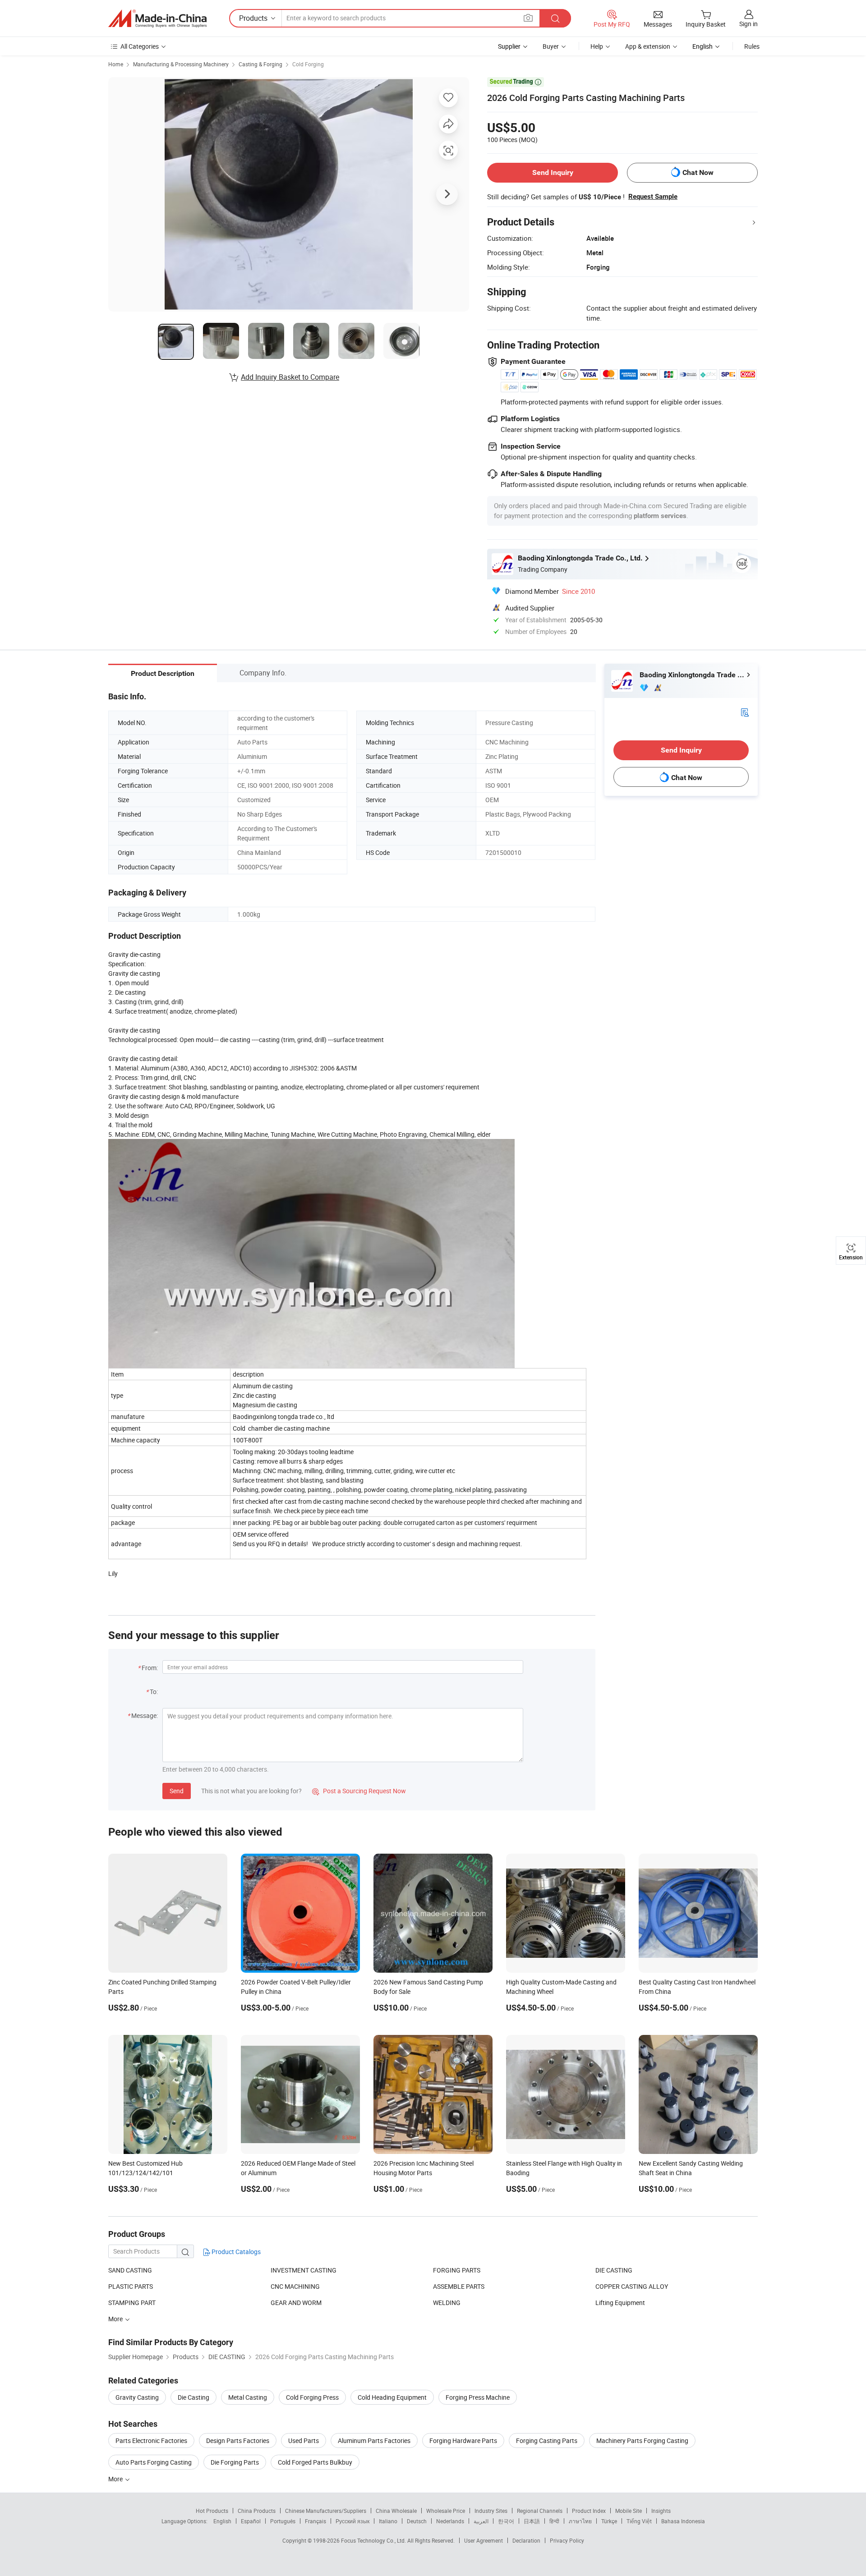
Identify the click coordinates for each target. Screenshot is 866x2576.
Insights (661, 2511)
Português (283, 2521)
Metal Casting (248, 2397)
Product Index (589, 2511)
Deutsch (417, 2521)
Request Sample (653, 197)
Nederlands (450, 2521)
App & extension (648, 46)
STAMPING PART (132, 2303)
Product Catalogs (235, 2252)
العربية (481, 2521)
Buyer (551, 46)
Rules (752, 46)
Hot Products (212, 2511)
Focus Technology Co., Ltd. (374, 2540)
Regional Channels (540, 2511)
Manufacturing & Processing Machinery (181, 64)
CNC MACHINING (295, 2286)
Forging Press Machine (478, 2397)
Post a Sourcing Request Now (359, 1791)
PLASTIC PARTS (131, 2286)
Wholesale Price (446, 2511)
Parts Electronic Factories (151, 2441)
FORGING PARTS (457, 2270)
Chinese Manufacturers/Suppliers (326, 2511)
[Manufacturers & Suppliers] (157, 18)
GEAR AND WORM (296, 2303)
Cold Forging (308, 64)
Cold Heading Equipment (392, 2397)
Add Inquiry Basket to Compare (290, 377)
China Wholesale (396, 2511)
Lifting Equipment (620, 2303)
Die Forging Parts (235, 2462)
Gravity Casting (137, 2397)
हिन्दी (554, 2521)
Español (251, 2521)
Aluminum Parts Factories (374, 2441)
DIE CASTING (614, 2270)
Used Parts (304, 2441)
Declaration (526, 2540)
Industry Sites (491, 2511)
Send (177, 1791)
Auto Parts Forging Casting (154, 2462)
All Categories (140, 46)
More (116, 2479)
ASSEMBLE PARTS (459, 2286)
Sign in (749, 24)
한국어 (506, 2521)
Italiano (388, 2521)
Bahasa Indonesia (683, 2521)
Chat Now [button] (698, 172)
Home (116, 64)
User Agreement (484, 2540)
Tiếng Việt (639, 2521)
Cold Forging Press (312, 2397)
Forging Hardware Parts (463, 2441)
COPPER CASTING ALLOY (632, 2286)
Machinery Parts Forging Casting (642, 2441)
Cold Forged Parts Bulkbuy (315, 2462)
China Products (257, 2511)
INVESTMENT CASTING (304, 2270)
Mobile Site (629, 2511)
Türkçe (609, 2521)
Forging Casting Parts (547, 2441)
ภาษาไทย (580, 2521)
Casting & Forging (260, 64)
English (222, 2521)
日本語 (532, 2521)
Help (597, 46)
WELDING (447, 2303)
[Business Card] (745, 712)
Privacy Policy (567, 2540)
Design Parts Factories (238, 2441)
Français (316, 2521)
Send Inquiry (553, 172)
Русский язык (352, 2521)
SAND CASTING (130, 2270)
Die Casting (193, 2397)
